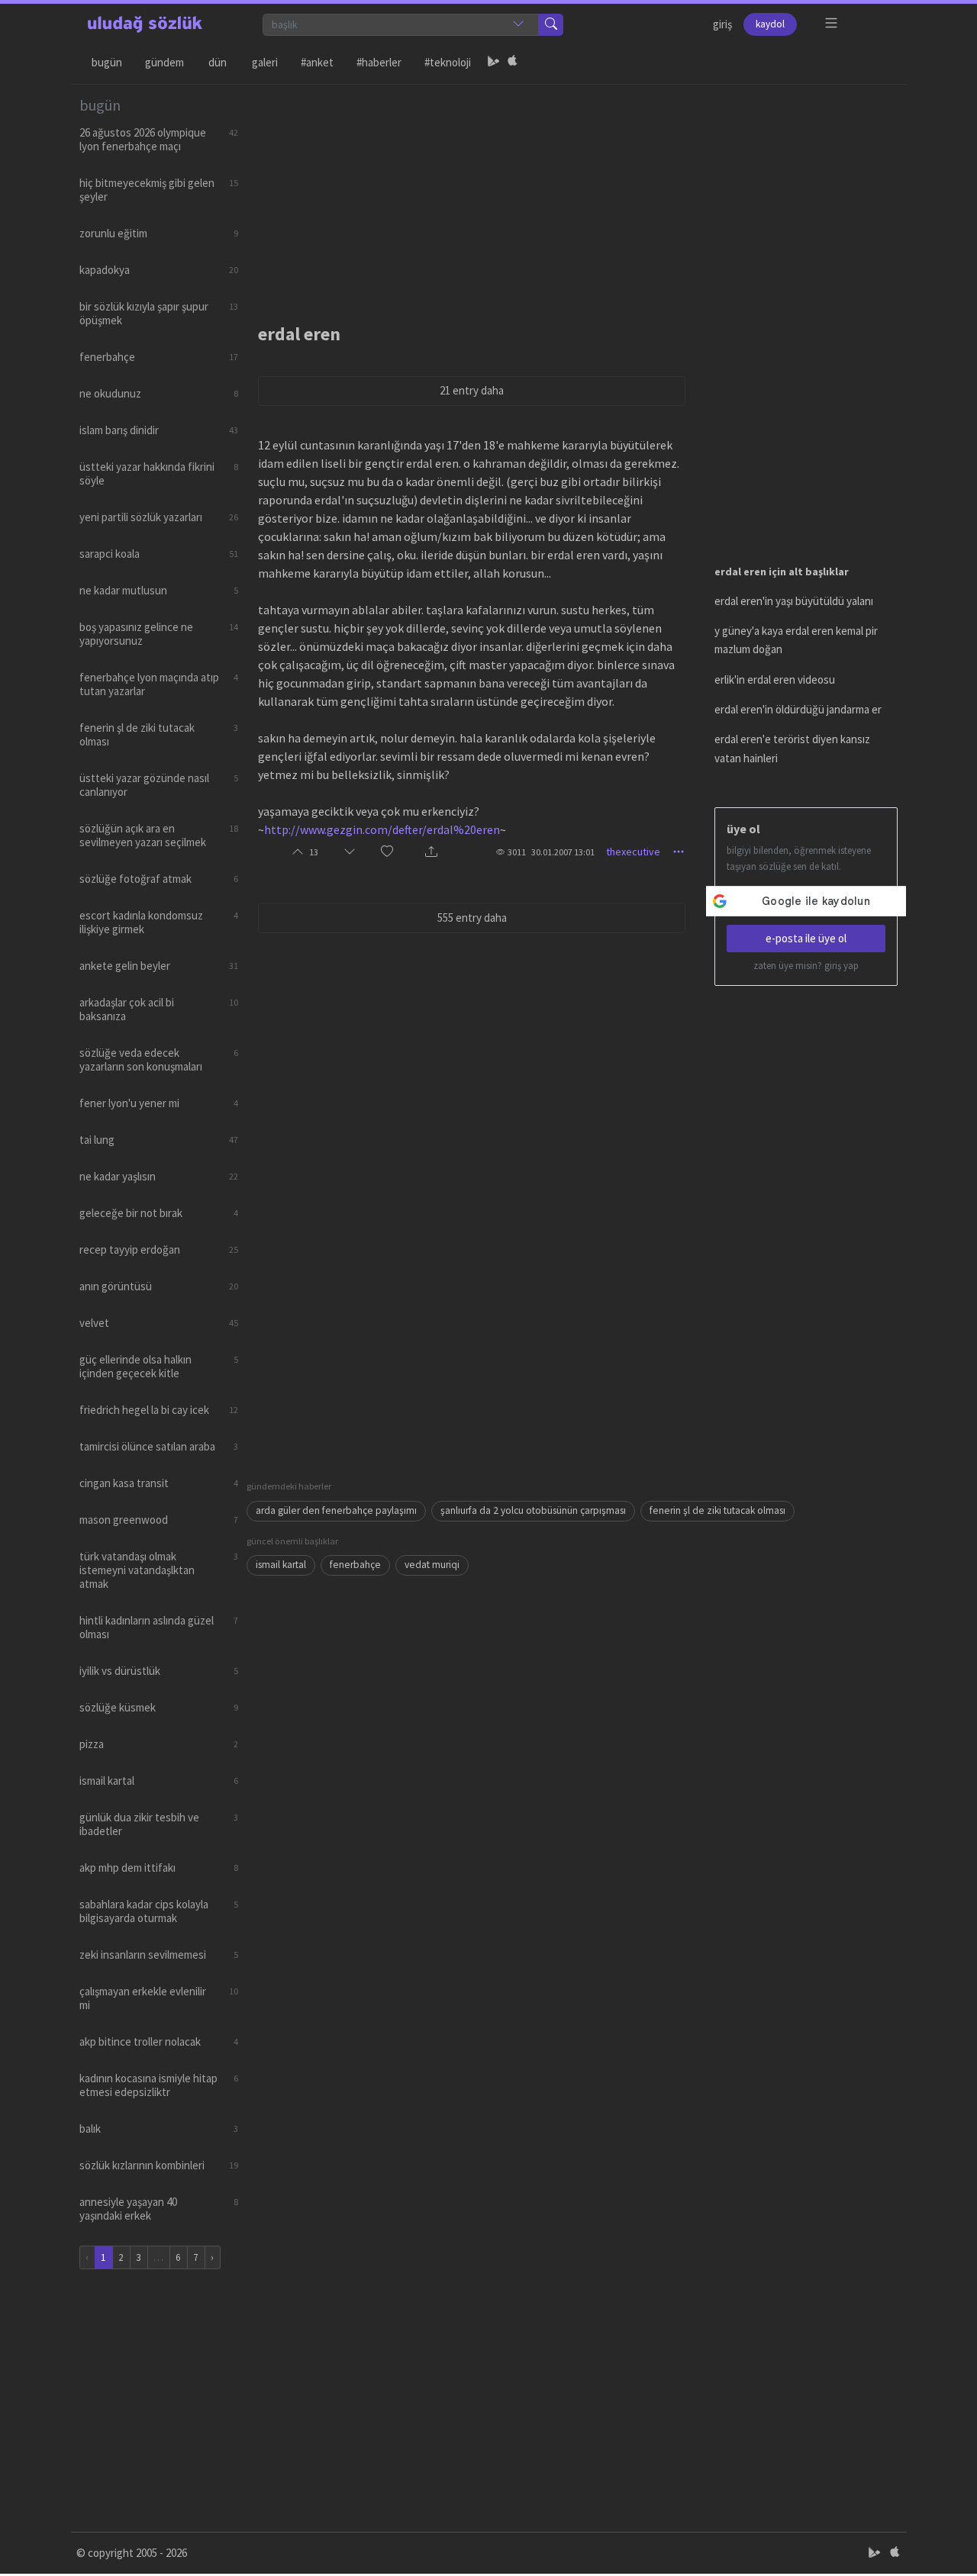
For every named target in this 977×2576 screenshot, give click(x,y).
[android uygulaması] (494, 63)
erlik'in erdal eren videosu (775, 679)
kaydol (770, 24)
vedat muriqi (432, 1565)
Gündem (164, 62)
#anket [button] (317, 62)
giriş (722, 24)
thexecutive (633, 852)
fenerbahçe (355, 1565)
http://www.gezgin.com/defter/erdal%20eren (382, 829)
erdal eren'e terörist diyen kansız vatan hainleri (792, 748)
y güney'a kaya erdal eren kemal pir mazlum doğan (796, 640)
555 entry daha (472, 918)
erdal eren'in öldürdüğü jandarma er (798, 709)
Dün (218, 62)
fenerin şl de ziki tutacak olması (717, 1510)
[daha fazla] (832, 23)
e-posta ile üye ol (806, 938)
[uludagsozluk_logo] (145, 24)
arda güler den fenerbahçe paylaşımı (336, 1510)
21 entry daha (472, 390)
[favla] (387, 852)
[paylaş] (431, 852)
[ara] (551, 25)
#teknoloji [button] (448, 62)
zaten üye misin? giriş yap (806, 966)
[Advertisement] (572, 192)
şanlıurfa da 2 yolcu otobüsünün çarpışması (533, 1510)
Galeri (265, 62)
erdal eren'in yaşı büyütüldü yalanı (794, 601)
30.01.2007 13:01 (563, 852)
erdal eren (299, 334)
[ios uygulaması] (512, 63)
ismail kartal (281, 1565)
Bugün (107, 62)
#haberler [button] (379, 62)
